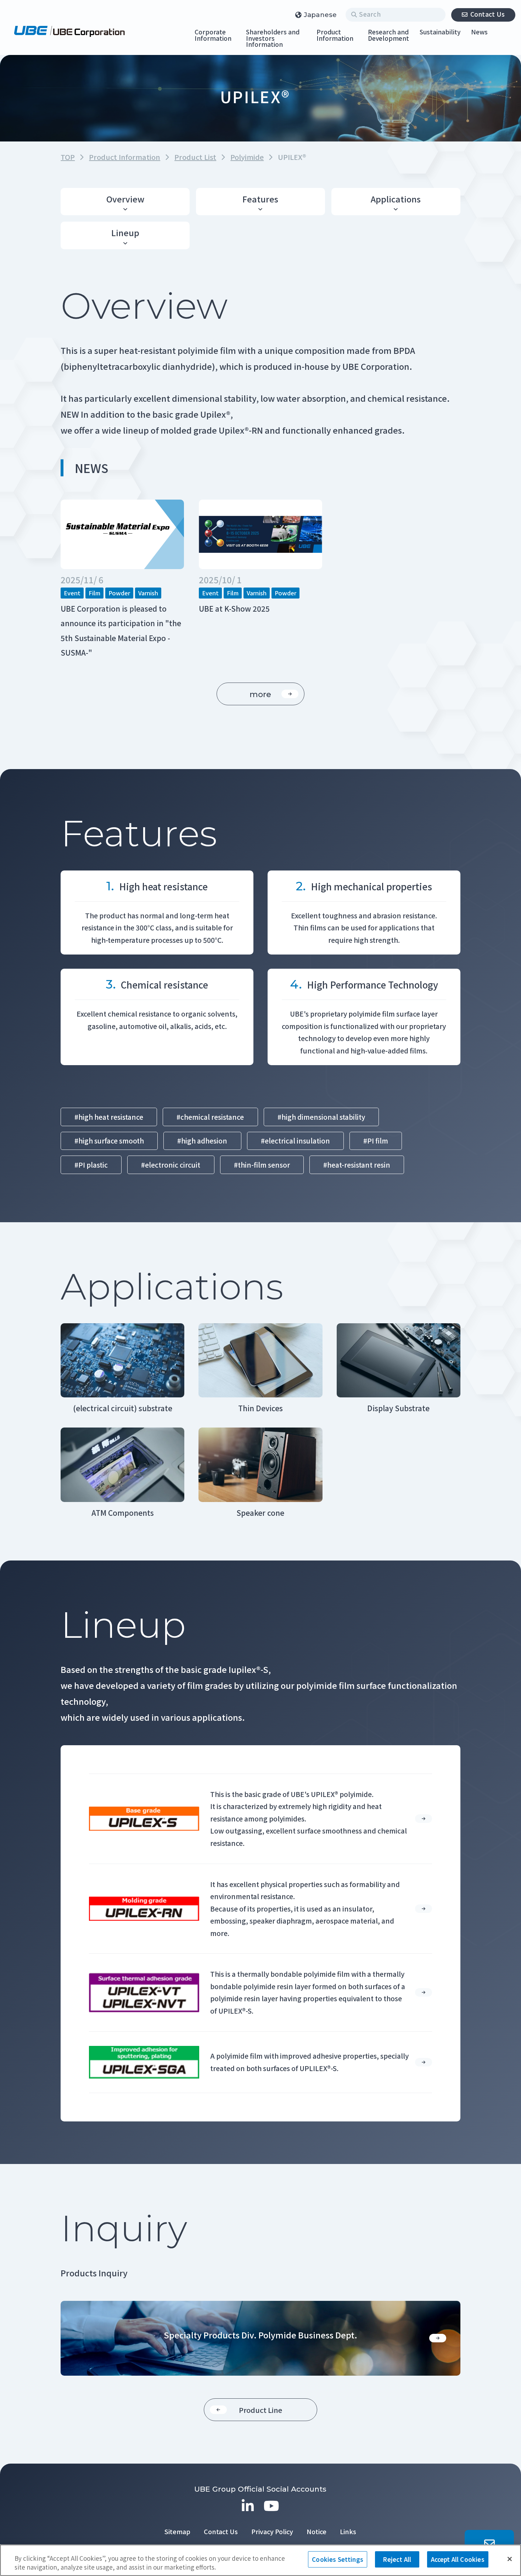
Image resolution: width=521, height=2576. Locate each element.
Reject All (397, 2559)
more (260, 694)
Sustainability (440, 32)
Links (348, 2531)
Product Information (335, 35)
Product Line (260, 2410)
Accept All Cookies (458, 2559)
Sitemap (177, 2531)
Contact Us (488, 14)
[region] (260, 2560)
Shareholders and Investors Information (273, 39)
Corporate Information (213, 35)
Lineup (125, 233)
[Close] (510, 2559)
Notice (316, 2531)
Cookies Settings (338, 2559)
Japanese (320, 15)
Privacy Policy (272, 2531)
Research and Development (388, 35)
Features (260, 199)
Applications (396, 199)
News (479, 32)
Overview (125, 199)
